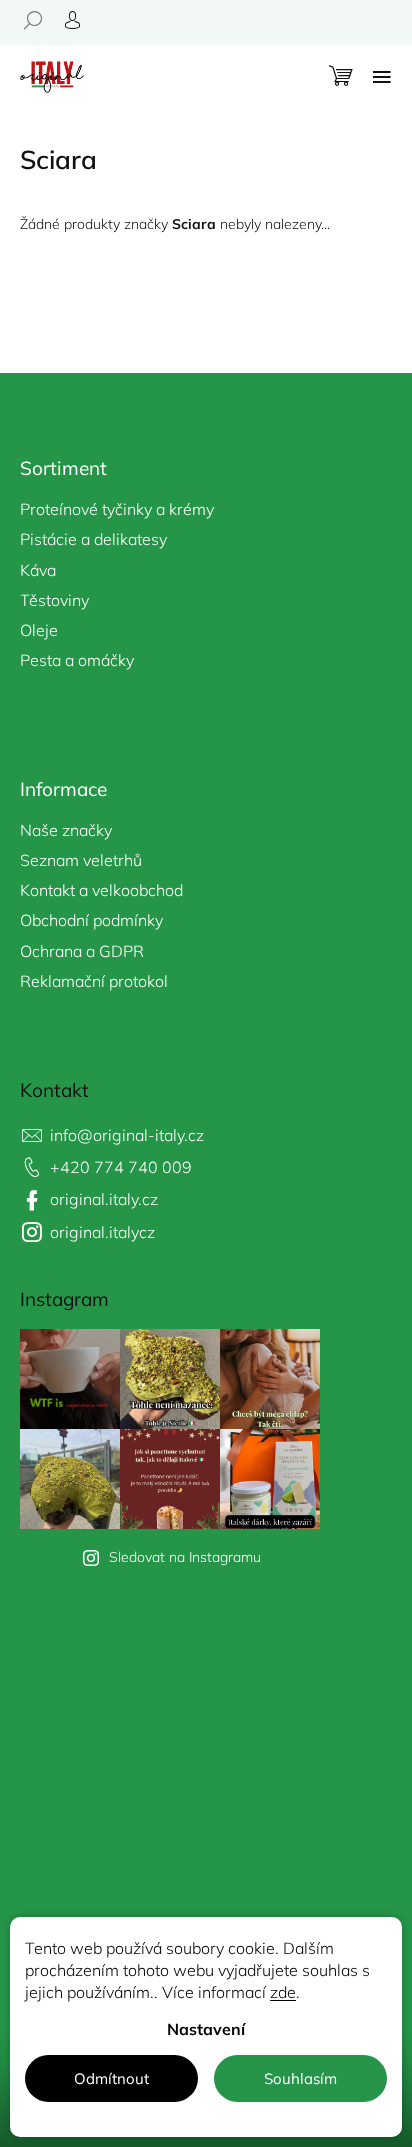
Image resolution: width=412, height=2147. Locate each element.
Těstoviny (54, 600)
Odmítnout (111, 2078)
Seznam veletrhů (81, 860)
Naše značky (66, 830)
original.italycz (102, 1232)
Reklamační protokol (94, 981)
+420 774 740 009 (121, 1167)
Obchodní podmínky (91, 920)
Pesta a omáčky (77, 660)
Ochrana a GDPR (82, 951)
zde (283, 1992)
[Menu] (382, 77)
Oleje (39, 630)
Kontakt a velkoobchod (101, 890)
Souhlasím (300, 2078)
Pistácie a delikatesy (93, 539)
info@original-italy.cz (127, 1135)
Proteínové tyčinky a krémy (117, 509)
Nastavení (206, 2029)
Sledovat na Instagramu (185, 1557)
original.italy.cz (104, 1199)
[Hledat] (40, 20)
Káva (38, 570)
